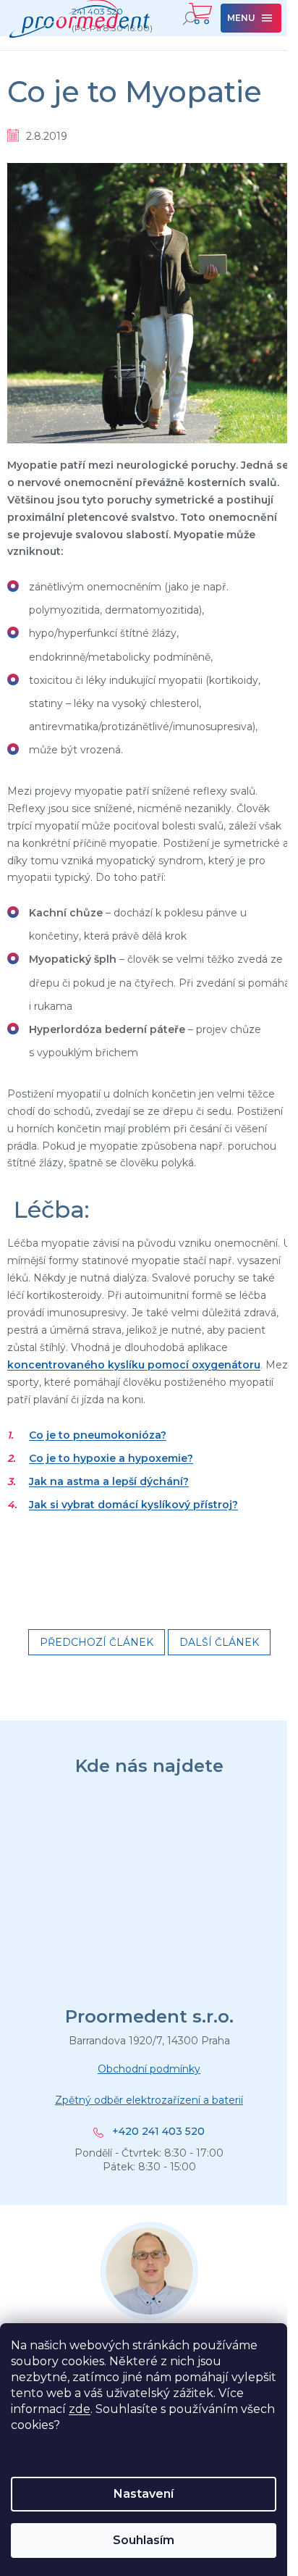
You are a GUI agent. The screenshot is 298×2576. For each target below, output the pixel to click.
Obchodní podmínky (149, 2069)
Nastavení (144, 2494)
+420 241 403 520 (158, 2132)
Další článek (219, 1642)
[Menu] (251, 18)
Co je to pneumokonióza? (98, 1435)
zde (80, 2409)
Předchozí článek (97, 1642)
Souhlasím (144, 2540)
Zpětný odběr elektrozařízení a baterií (149, 2100)
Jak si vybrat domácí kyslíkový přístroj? (133, 1505)
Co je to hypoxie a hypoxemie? (111, 1458)
